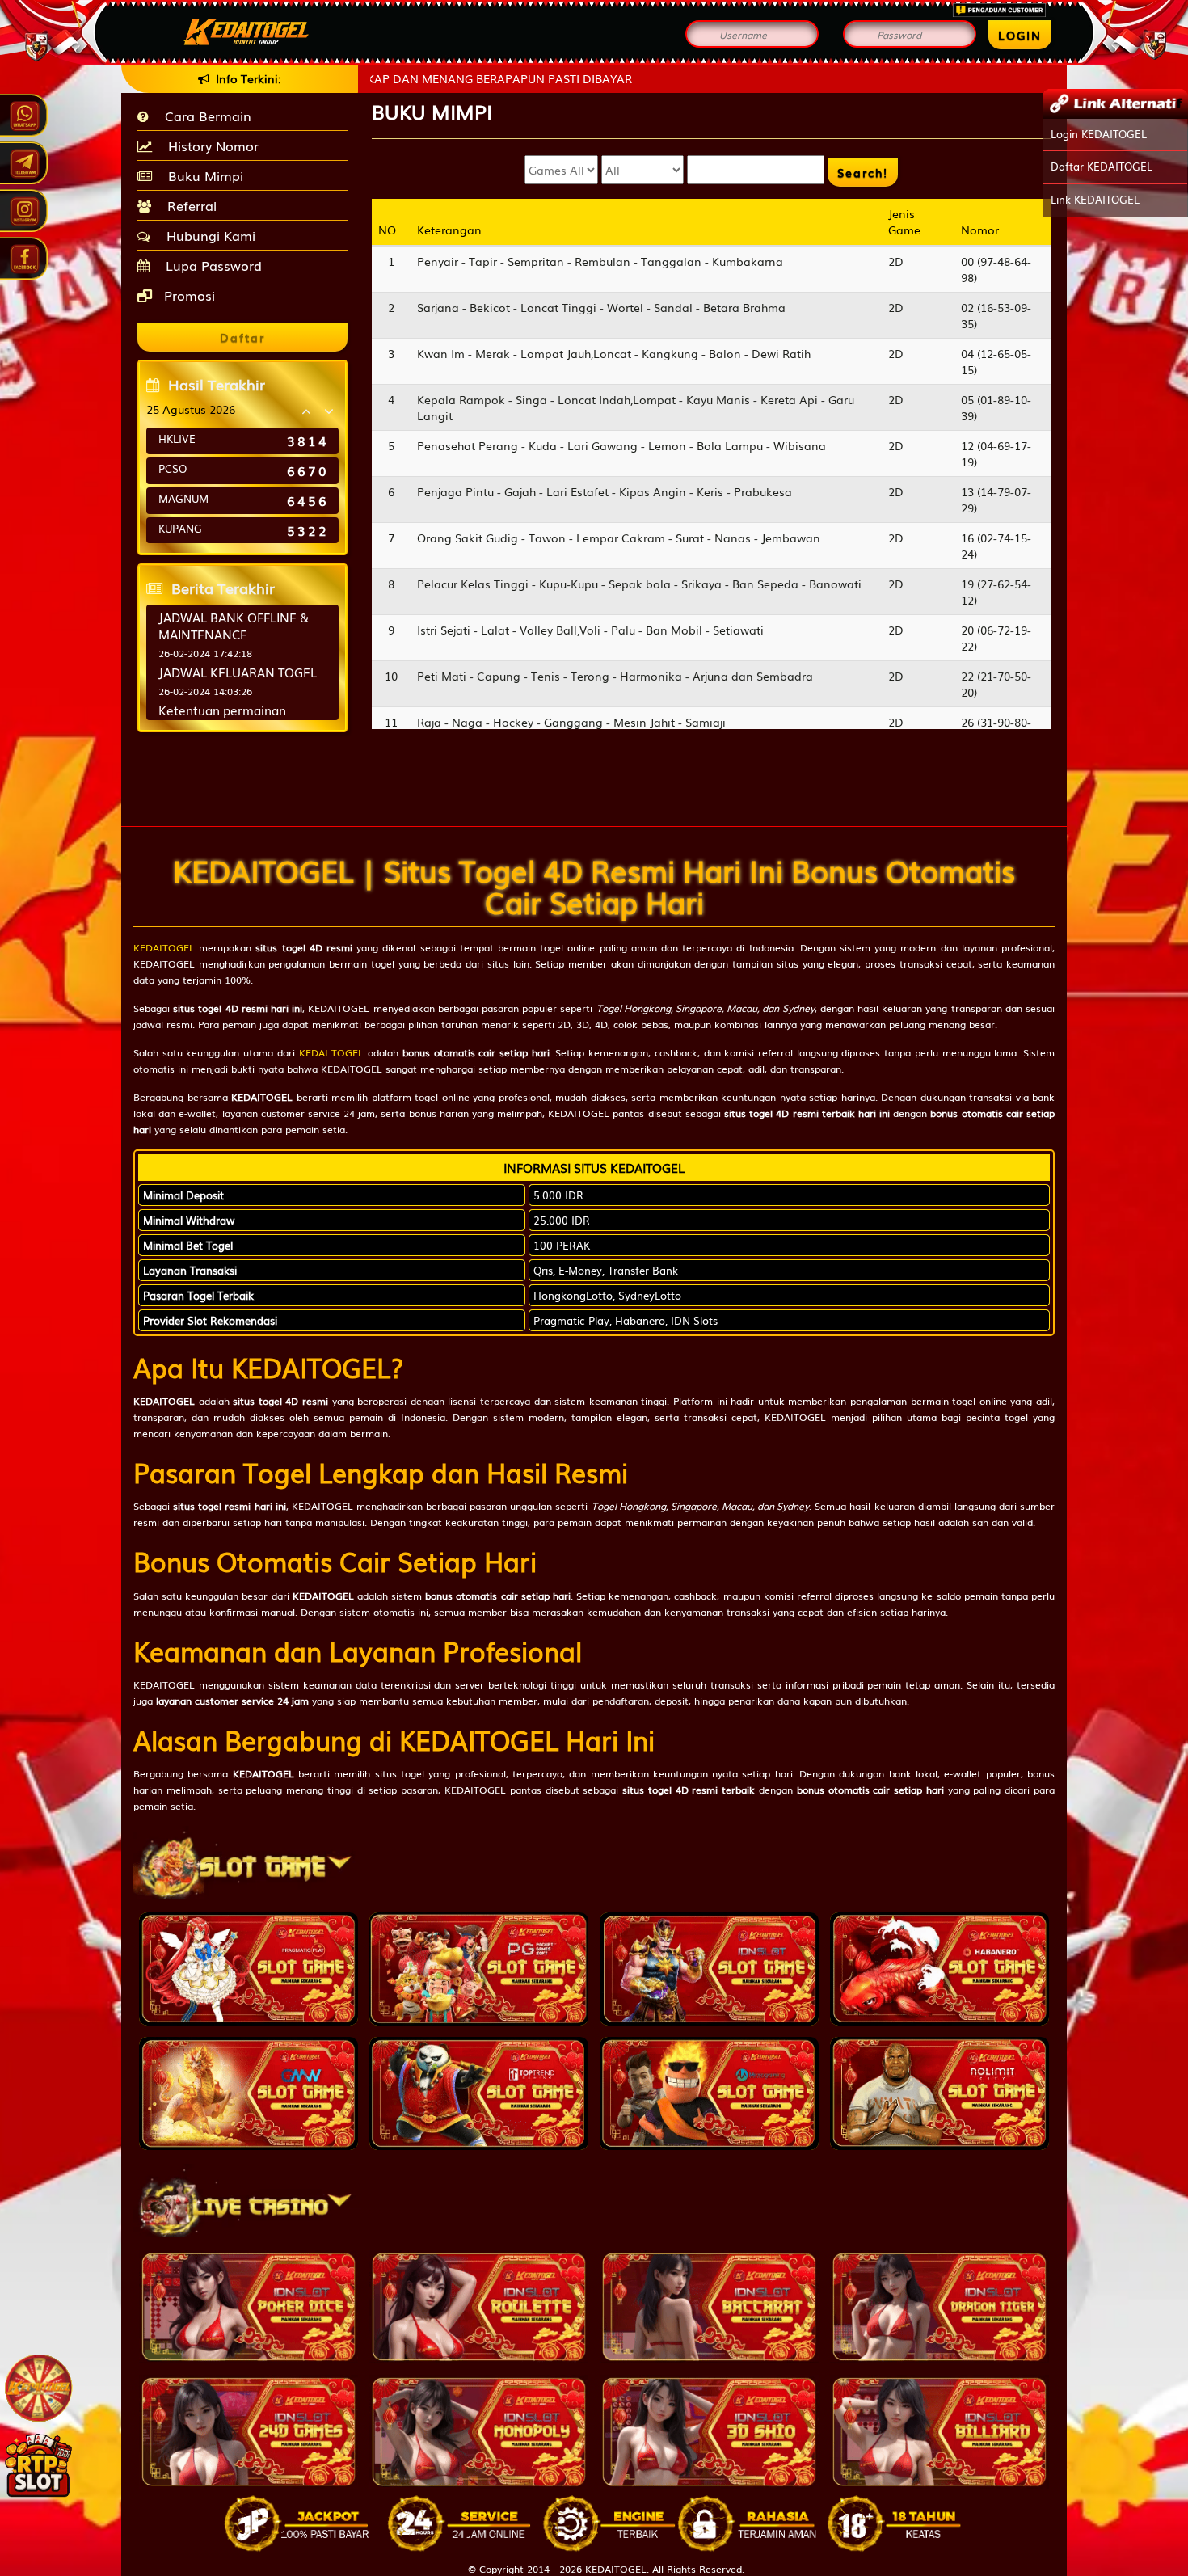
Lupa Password (210, 265)
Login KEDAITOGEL (1099, 134)
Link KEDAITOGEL (1095, 199)
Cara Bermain (204, 116)
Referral (188, 205)
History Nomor (209, 145)
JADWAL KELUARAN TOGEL (238, 672)
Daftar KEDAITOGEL (1102, 166)
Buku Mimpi (202, 175)
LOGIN (1020, 35)
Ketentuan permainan (222, 710)
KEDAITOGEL (164, 947)
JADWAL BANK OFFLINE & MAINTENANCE (234, 625)
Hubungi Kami (207, 235)
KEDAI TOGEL (332, 1052)
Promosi (187, 295)
